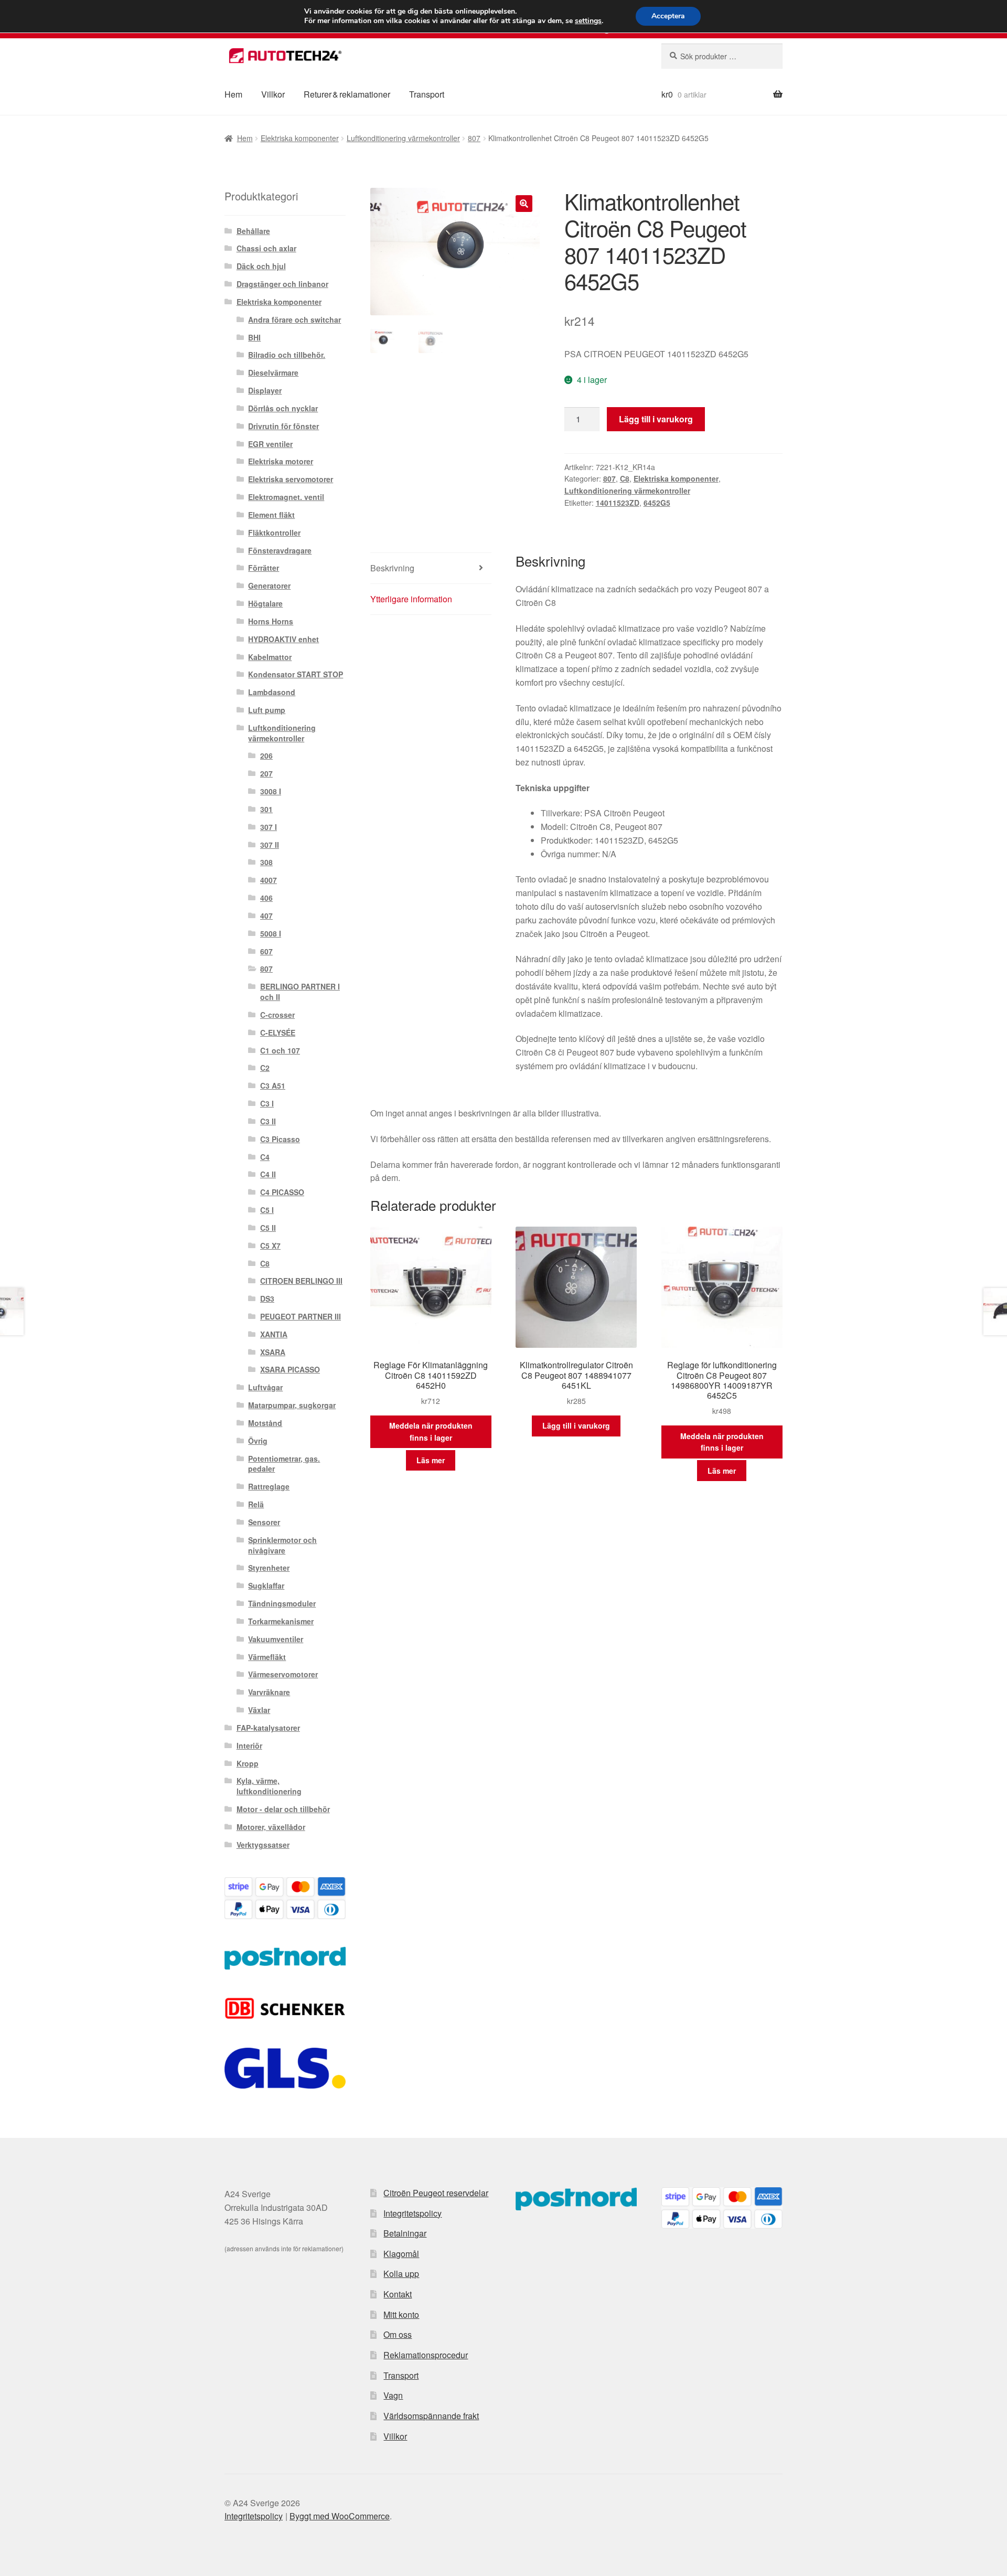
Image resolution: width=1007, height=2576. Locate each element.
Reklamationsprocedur (426, 2355)
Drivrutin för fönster (283, 426)
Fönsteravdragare (280, 550)
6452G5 (657, 503)
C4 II (268, 1174)
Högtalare (265, 603)
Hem (233, 94)
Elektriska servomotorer (291, 479)
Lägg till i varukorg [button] (576, 1425)
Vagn (393, 2395)
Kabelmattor (270, 657)
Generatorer (269, 586)
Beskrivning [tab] (392, 568)
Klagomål (401, 2254)
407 (266, 916)
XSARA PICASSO (290, 1369)
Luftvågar (265, 1387)
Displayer (265, 390)
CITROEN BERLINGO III (301, 1281)
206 (266, 755)
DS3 (267, 1298)
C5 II (268, 1228)
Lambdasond (272, 692)
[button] (524, 204)
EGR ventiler (270, 444)
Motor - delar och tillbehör (283, 1809)
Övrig (258, 1441)
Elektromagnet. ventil (286, 497)
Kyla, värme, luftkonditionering (269, 1786)
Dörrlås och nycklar (283, 408)
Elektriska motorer (281, 461)
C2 (265, 1068)
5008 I (271, 933)
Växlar (259, 1710)
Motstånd (265, 1423)
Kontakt (398, 2294)
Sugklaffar (266, 1585)
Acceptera (668, 16)
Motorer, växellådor (271, 1827)
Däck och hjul (261, 266)
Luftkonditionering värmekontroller (403, 138)
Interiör (249, 1745)
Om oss (398, 2334)
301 (266, 809)
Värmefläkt (267, 1657)
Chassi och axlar (266, 248)
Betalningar (405, 2233)
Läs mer (431, 1460)
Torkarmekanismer (281, 1621)
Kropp (248, 1763)
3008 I (271, 791)
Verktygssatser (263, 1845)
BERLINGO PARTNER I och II (300, 992)
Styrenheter (269, 1568)
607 (266, 951)
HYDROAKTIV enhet (283, 639)
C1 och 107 (280, 1050)
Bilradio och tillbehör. (287, 355)
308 (266, 862)
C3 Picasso (280, 1139)
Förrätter (264, 568)
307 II (270, 845)
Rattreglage (269, 1486)
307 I (269, 827)
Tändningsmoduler (282, 1603)
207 (266, 773)
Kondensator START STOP (296, 674)
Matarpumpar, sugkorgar (292, 1405)
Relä (256, 1504)
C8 (625, 478)
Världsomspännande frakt (431, 2416)
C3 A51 (273, 1085)
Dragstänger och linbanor (282, 284)
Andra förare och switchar (294, 320)
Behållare (253, 231)
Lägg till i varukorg (656, 419)
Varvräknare (269, 1692)
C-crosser (277, 1015)
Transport (427, 94)
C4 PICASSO (282, 1192)
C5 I (267, 1210)
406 (266, 898)
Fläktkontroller (274, 533)
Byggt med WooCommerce (340, 2516)
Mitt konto (401, 2314)
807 (474, 138)
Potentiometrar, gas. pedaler (284, 1464)
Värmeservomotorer (283, 1674)
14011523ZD (618, 503)
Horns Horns (271, 621)
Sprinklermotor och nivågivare (282, 1545)
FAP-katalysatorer (268, 1728)
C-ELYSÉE (278, 1032)
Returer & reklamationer (347, 94)
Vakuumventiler (276, 1639)
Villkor (273, 94)
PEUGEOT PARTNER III (301, 1316)
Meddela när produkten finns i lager (431, 1431)
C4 (265, 1157)
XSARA (273, 1352)
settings (588, 21)
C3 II (268, 1121)
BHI (254, 337)
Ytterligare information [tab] (411, 599)
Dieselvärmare (273, 372)
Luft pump (267, 710)
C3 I (267, 1103)
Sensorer (264, 1522)
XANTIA (274, 1334)
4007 (269, 880)
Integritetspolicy (413, 2213)
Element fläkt (271, 515)
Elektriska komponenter (300, 138)
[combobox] (722, 56)
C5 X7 (270, 1246)
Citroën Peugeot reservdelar (436, 2193)
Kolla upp (401, 2274)
